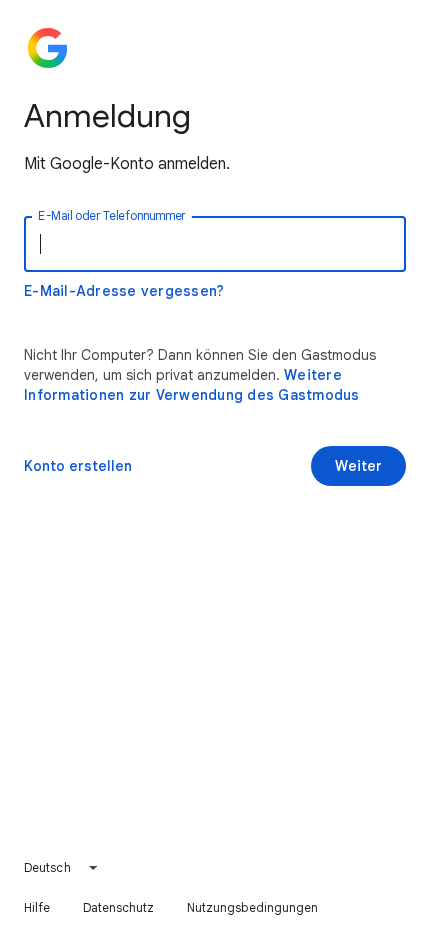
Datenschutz (119, 907)
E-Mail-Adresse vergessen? (124, 291)
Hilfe (37, 907)
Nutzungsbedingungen (253, 907)
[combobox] (61, 868)
